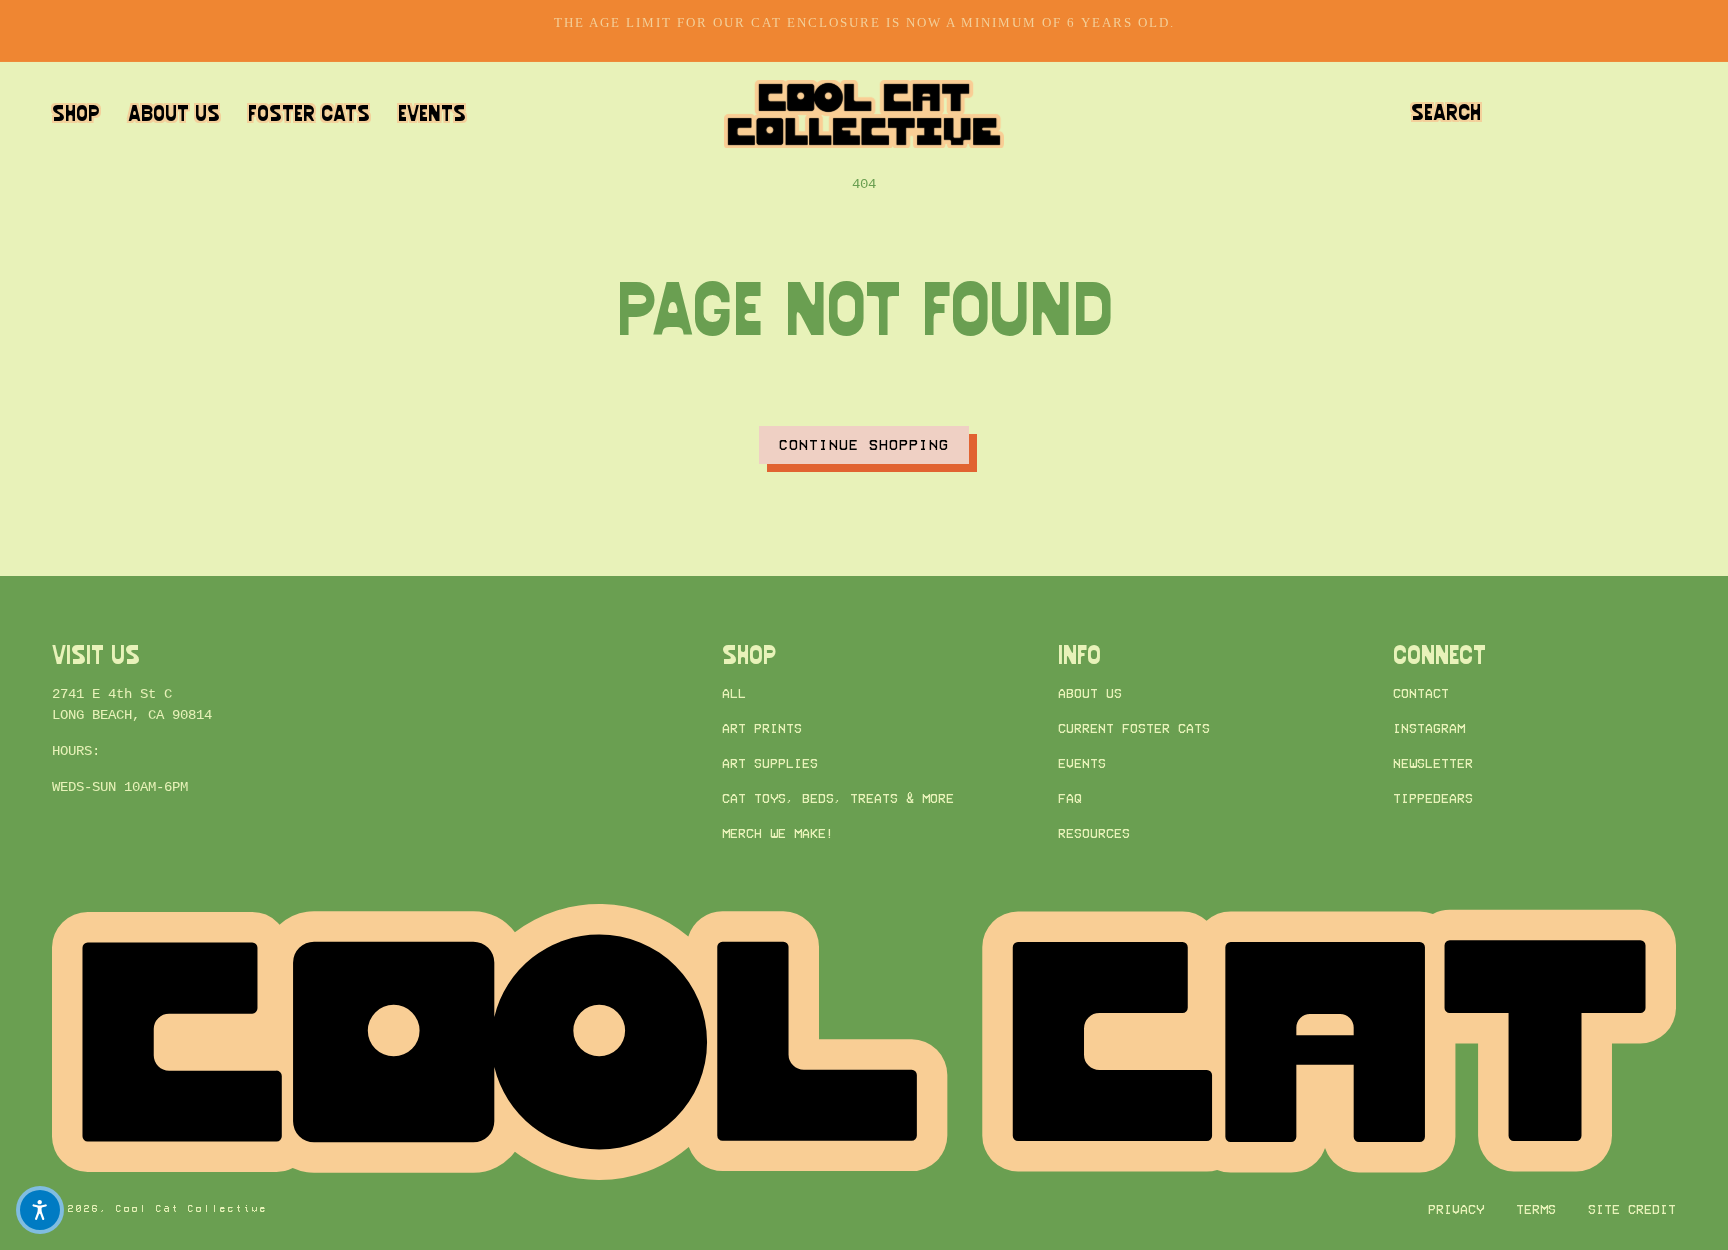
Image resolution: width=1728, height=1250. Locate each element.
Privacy (1456, 1209)
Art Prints (762, 728)
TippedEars (1433, 799)
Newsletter (1433, 764)
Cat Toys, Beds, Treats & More (838, 799)
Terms (1536, 1209)
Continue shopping (864, 444)
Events (1082, 764)
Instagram (1429, 728)
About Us (1090, 693)
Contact (1421, 693)
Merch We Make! (778, 834)
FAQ (1070, 799)
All (734, 693)
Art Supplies (770, 764)
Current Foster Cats (1134, 728)
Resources (1094, 834)
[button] (1446, 113)
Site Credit (1632, 1209)
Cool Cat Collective (192, 1209)
